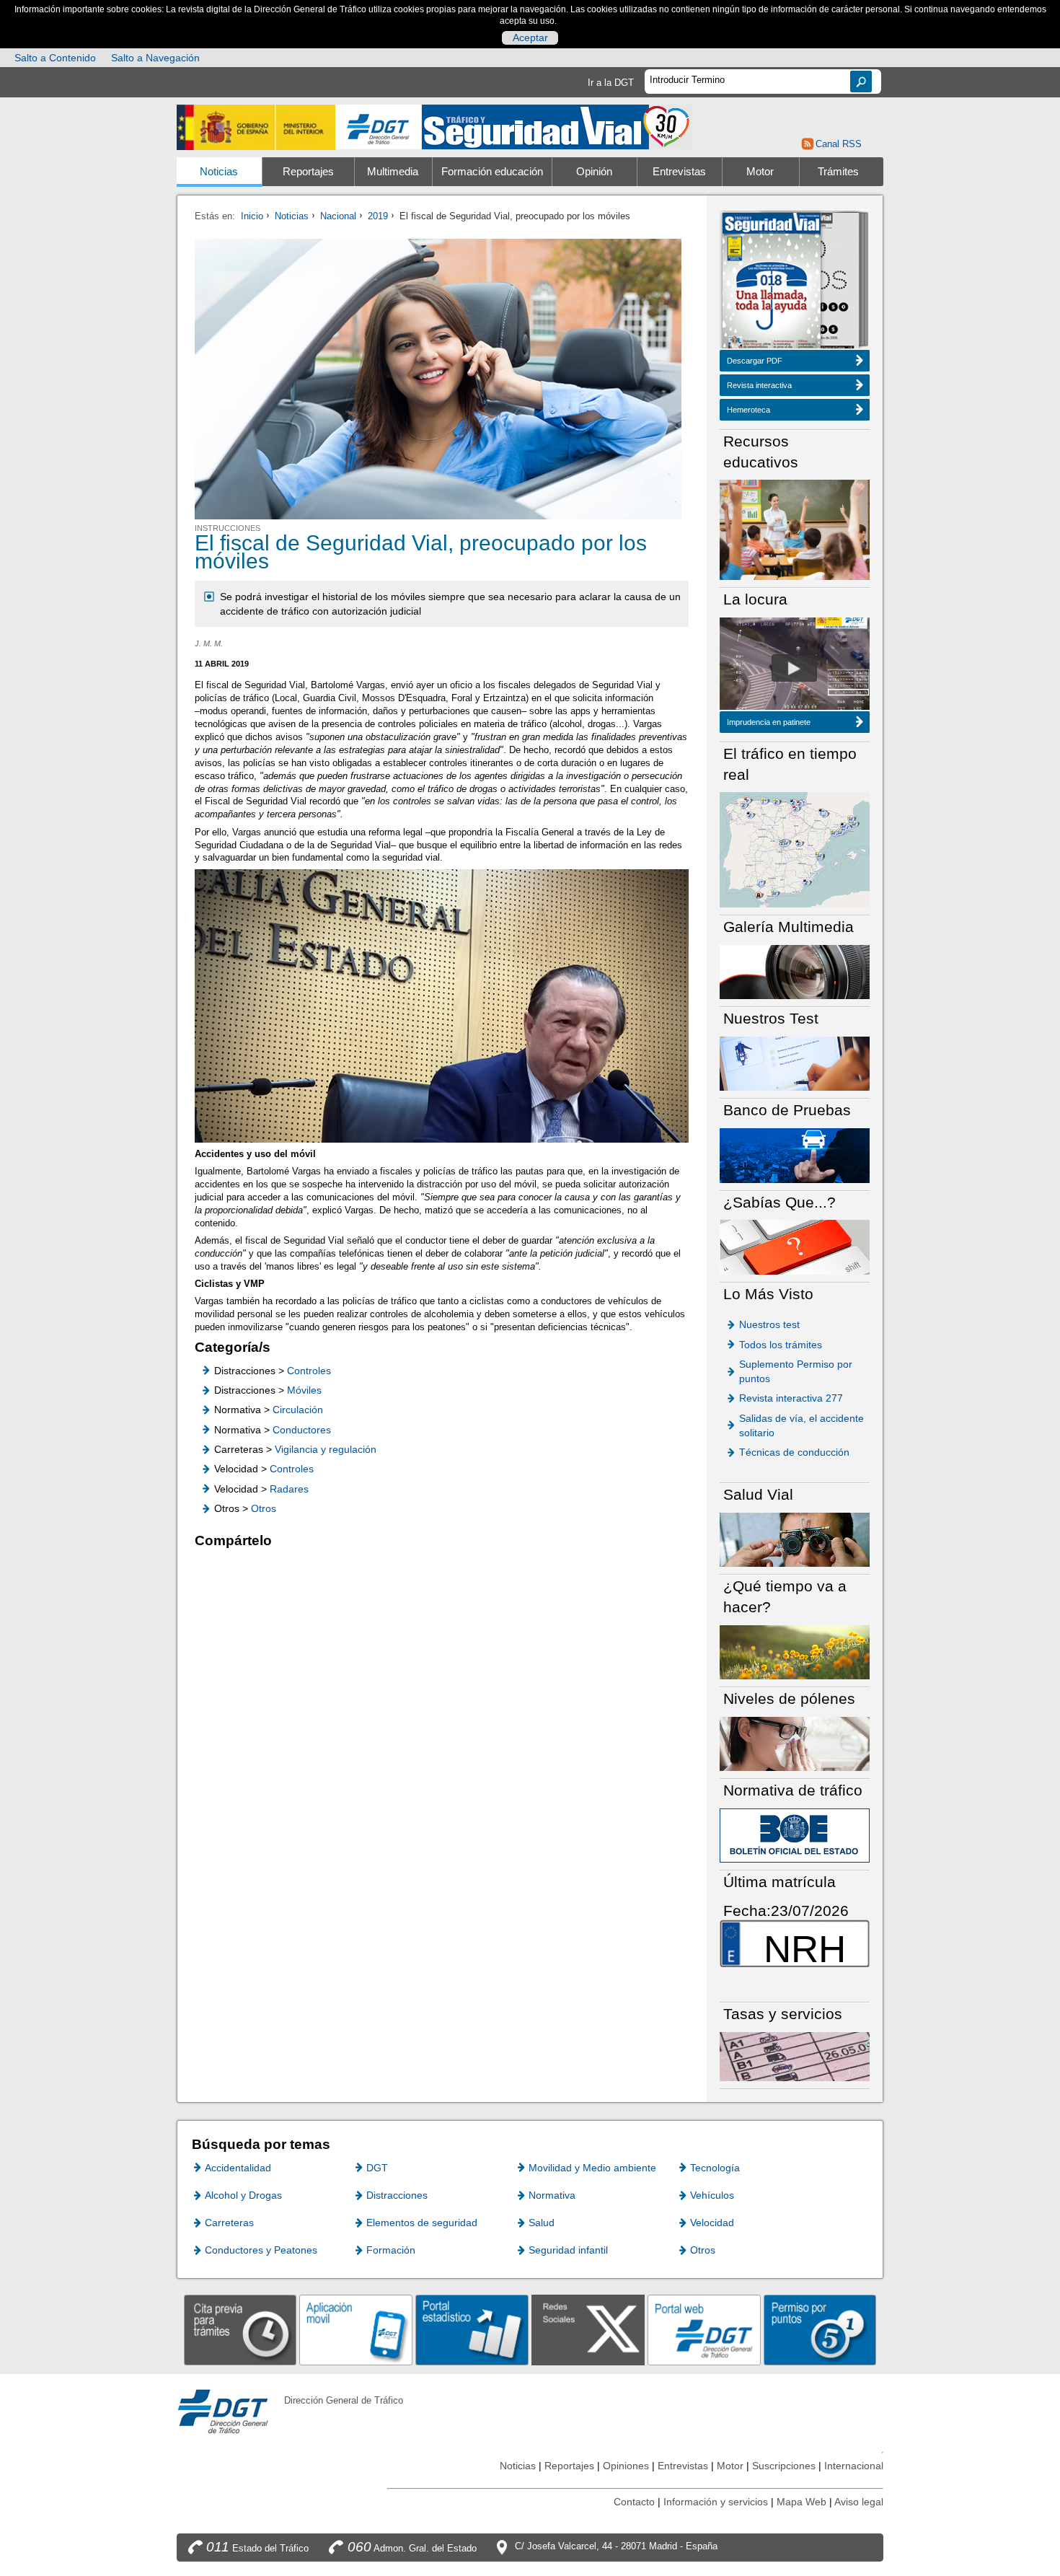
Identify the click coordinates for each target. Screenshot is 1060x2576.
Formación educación (492, 172)
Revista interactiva (759, 385)
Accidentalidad (238, 2168)
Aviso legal (859, 2502)
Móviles (304, 1390)
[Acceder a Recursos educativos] (795, 529)
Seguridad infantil (568, 2250)
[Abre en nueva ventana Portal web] (704, 2330)
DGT (377, 2168)
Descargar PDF (755, 361)
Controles (309, 1371)
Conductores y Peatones (261, 2250)
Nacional (338, 216)
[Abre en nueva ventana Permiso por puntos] (820, 2330)
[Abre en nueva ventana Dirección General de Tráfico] (379, 127)
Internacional (854, 2466)
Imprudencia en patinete (769, 722)
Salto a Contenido (55, 58)
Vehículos (712, 2195)
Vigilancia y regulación (326, 1449)
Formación (391, 2250)
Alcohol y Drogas (243, 2195)
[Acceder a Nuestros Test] (795, 1063)
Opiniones (626, 2466)
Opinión (594, 172)
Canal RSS (838, 144)
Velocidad (712, 2223)
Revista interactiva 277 (791, 1398)
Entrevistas (679, 172)
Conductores (302, 1430)
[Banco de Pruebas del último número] (795, 1155)
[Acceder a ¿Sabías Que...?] (795, 1246)
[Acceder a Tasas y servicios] (795, 2056)
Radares (289, 1489)
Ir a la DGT (611, 83)
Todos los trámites (781, 1345)
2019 (378, 216)
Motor (760, 172)
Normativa (552, 2195)
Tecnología (715, 2168)
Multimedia (393, 172)
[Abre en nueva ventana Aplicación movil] (356, 2330)
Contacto (634, 2502)
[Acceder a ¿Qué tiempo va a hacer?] (795, 1652)
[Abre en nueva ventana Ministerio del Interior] (256, 127)
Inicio (252, 216)
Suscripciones (784, 2466)
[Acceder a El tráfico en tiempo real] (795, 849)
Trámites (838, 172)
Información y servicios (716, 2502)
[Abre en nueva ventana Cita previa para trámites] (240, 2330)
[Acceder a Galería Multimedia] (795, 971)
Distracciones (397, 2195)
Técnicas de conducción (794, 1452)
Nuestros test (769, 1324)
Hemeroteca (748, 410)
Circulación (298, 1410)
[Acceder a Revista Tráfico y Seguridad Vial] (557, 126)
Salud (542, 2223)
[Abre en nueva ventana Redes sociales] (588, 2330)
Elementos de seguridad (422, 2223)
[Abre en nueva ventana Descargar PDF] (772, 282)
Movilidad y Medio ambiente (592, 2168)
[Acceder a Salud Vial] (795, 1539)
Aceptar (530, 38)
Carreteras (229, 2223)
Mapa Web (801, 2502)
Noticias (219, 172)
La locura (794, 668)
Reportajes (308, 172)
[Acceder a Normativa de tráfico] (795, 1835)
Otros (264, 1508)
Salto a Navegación (155, 58)
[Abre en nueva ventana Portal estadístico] (472, 2330)
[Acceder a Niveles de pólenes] (795, 1743)
